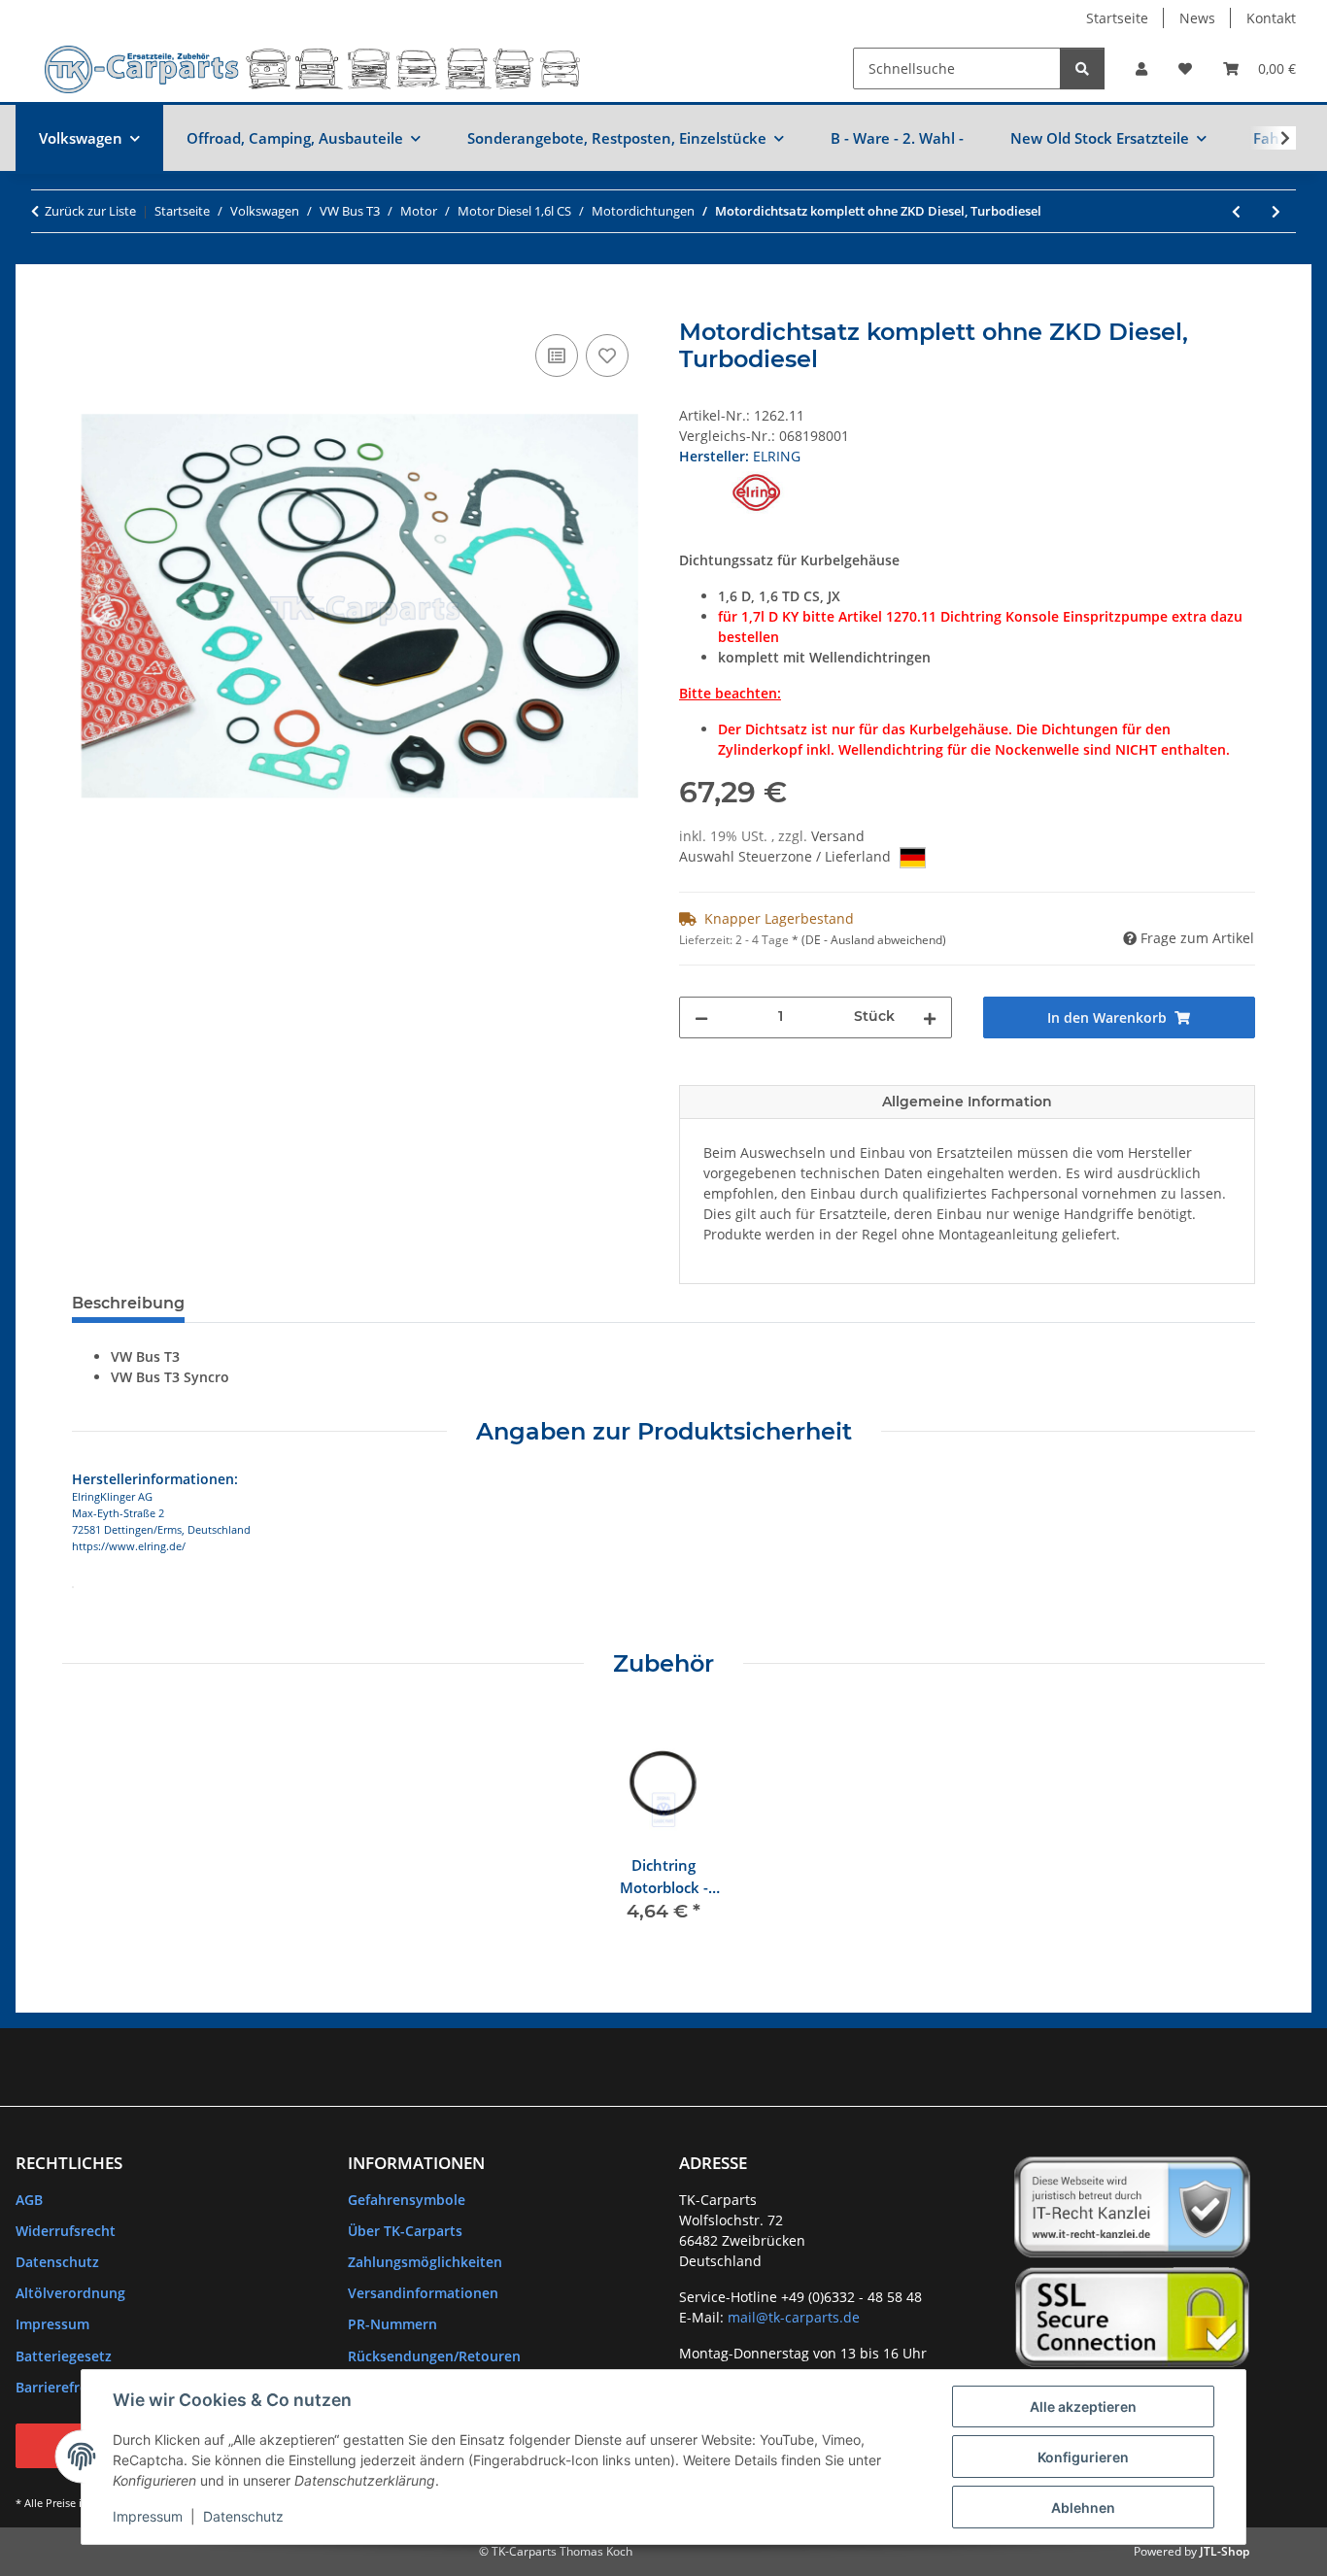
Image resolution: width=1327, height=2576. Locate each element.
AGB (29, 2200)
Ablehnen (1083, 2508)
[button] (1141, 68)
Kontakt (1271, 18)
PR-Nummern (392, 2324)
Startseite (1117, 18)
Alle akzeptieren (1083, 2407)
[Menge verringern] (701, 1017)
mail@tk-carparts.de (794, 2317)
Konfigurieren (1083, 2457)
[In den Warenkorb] (87, 308)
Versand (838, 836)
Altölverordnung (70, 2293)
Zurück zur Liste (90, 211)
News (1197, 18)
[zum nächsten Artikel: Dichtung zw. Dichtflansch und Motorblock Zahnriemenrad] (1276, 211)
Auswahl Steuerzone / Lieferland (787, 856)
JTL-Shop (1225, 2551)
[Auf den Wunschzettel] (607, 356)
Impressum (148, 2516)
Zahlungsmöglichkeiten (425, 2262)
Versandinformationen (423, 2293)
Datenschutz (243, 2516)
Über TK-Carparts (405, 2231)
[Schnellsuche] (1082, 68)
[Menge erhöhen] (930, 1017)
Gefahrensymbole (407, 2200)
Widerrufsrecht (66, 2231)
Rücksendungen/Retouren (434, 2356)
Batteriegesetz (64, 2356)
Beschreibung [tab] (128, 1303)
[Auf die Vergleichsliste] (557, 356)
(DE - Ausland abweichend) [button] (874, 940)
